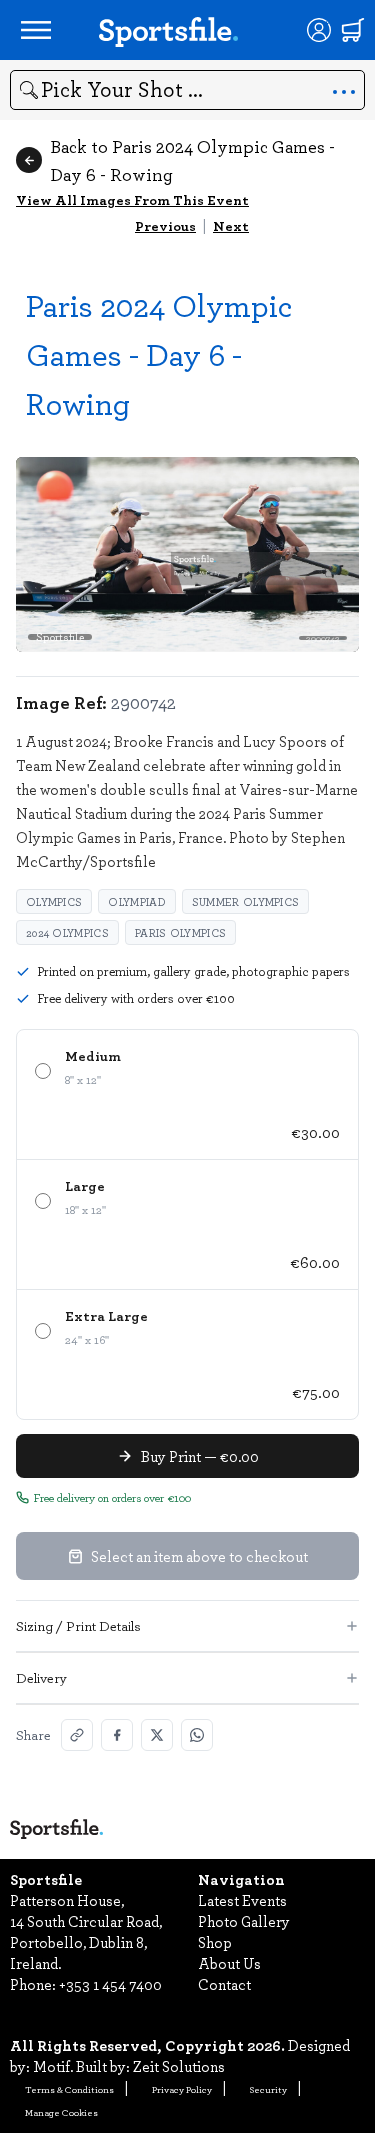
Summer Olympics (246, 901)
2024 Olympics (67, 932)
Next (231, 225)
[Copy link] (77, 1735)
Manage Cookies (61, 2112)
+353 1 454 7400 (110, 1984)
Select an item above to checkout (199, 1556)
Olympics (54, 901)
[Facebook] (117, 1735)
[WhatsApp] (197, 1735)
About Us (229, 1963)
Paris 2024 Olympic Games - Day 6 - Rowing (159, 353)
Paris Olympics (180, 932)
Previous (165, 225)
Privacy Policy (182, 2089)
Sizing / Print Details (78, 1625)
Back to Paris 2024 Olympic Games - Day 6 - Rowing (192, 160)
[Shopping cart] (353, 30)
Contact (224, 1984)
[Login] (319, 30)
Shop (215, 1942)
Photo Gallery (244, 1921)
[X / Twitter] (157, 1735)
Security (268, 2089)
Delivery (41, 1677)
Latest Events (242, 1900)
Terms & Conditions (69, 2089)
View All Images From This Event (132, 199)
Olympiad (136, 901)
